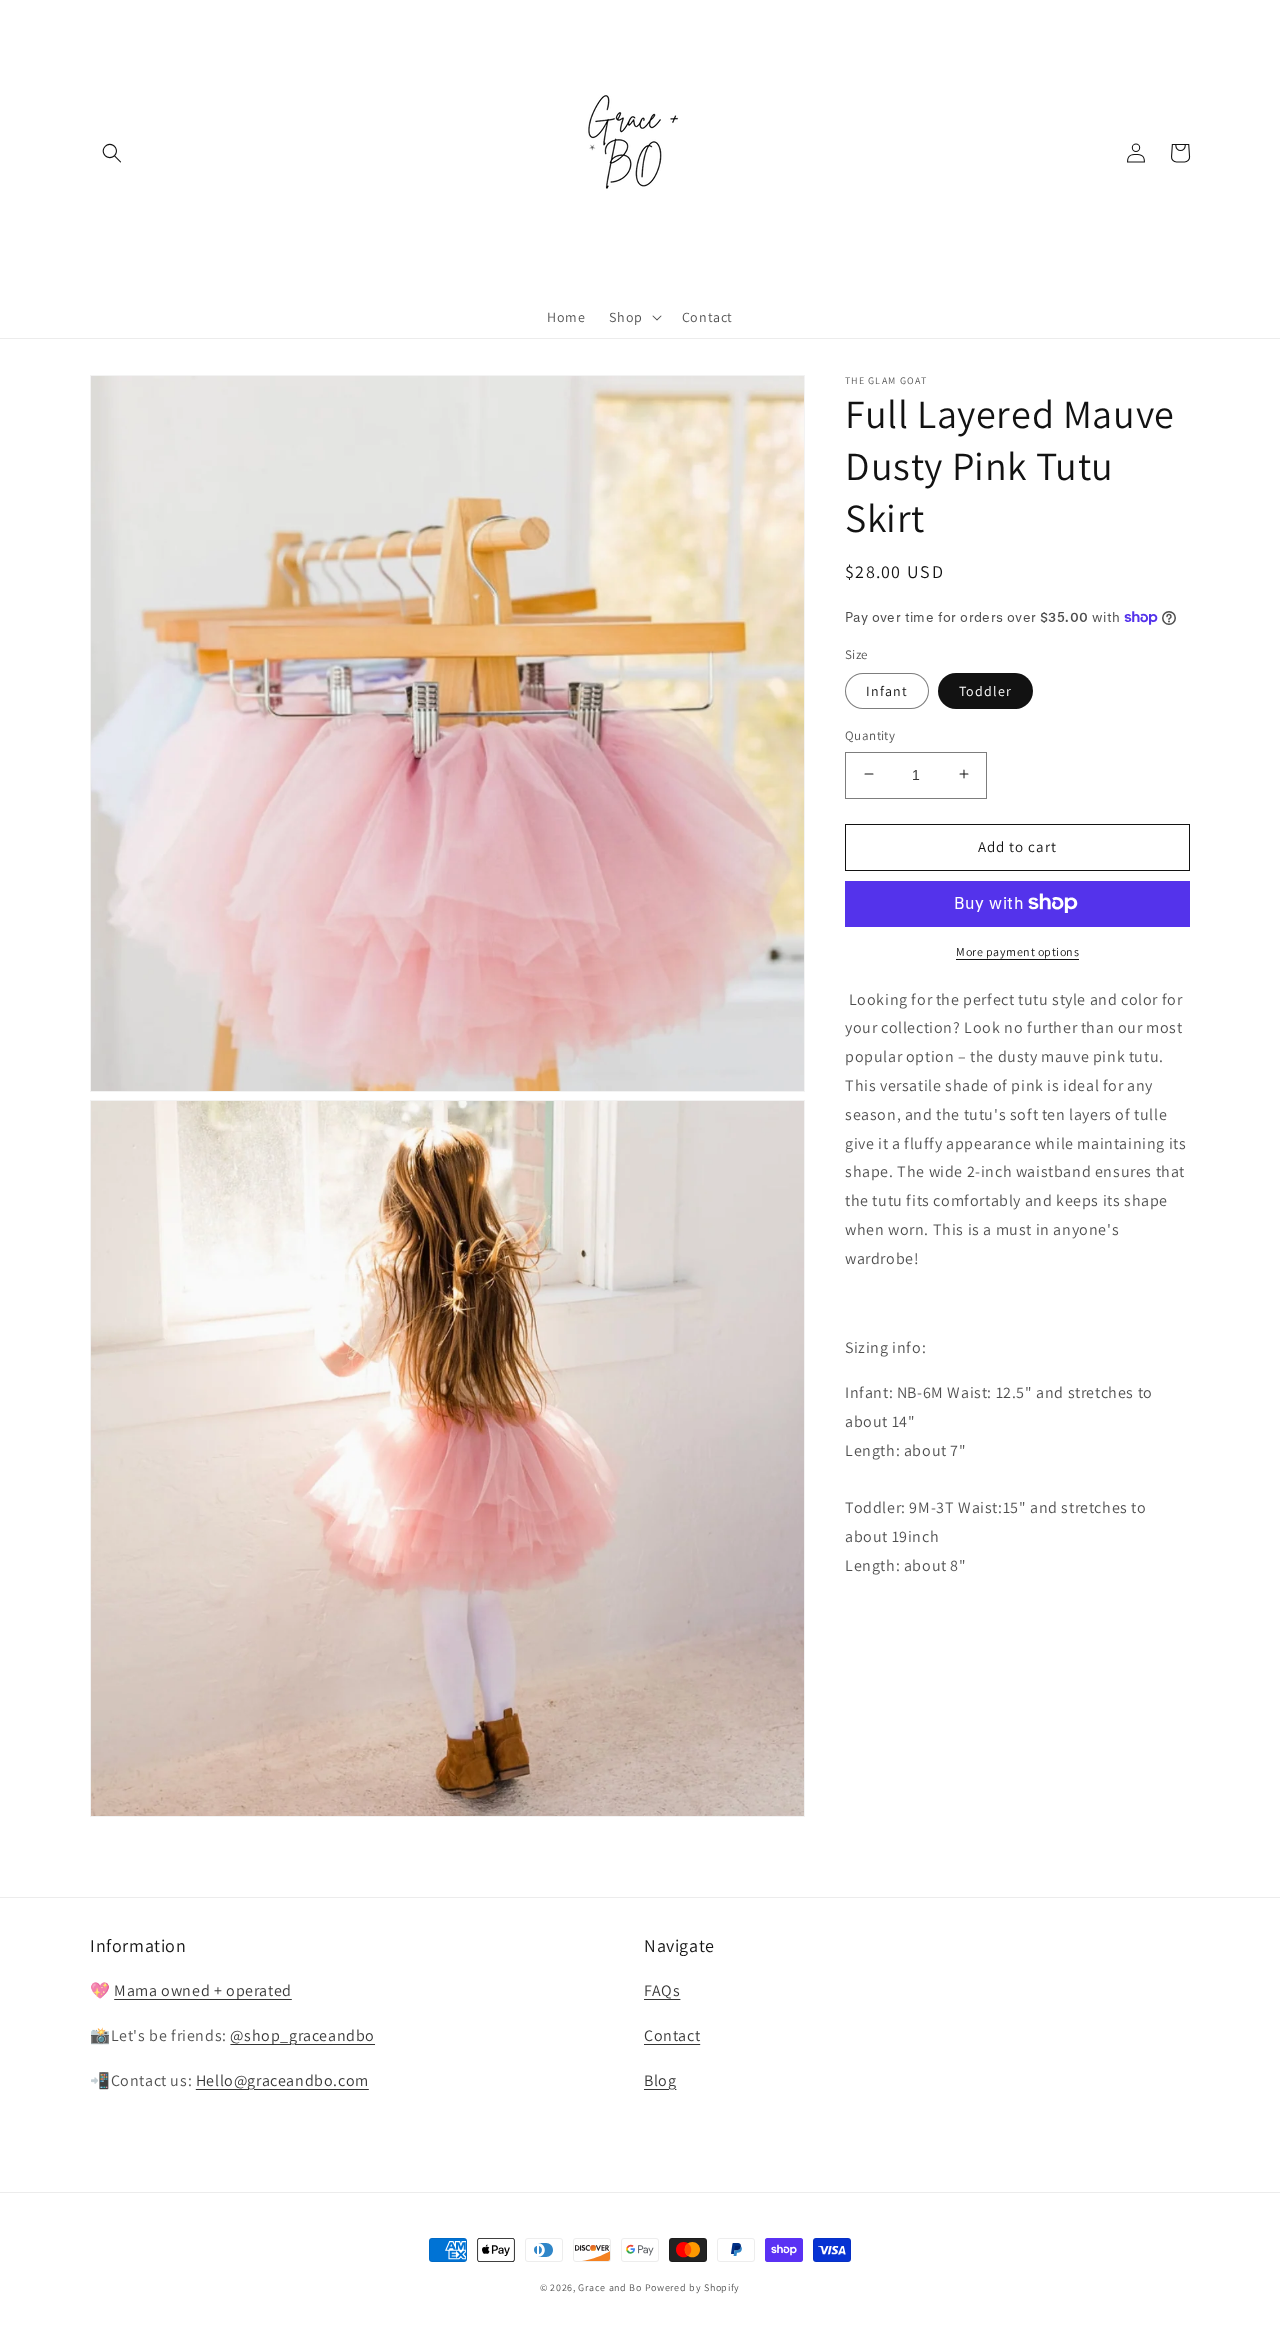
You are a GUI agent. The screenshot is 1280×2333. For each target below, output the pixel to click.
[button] (112, 153)
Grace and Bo (609, 2287)
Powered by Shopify (693, 2287)
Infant (887, 690)
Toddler (985, 690)
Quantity (870, 734)
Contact (672, 2035)
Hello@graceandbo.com (282, 2080)
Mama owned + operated (203, 1990)
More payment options (1017, 950)
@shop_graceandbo (302, 2035)
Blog (660, 2080)
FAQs (662, 1990)
